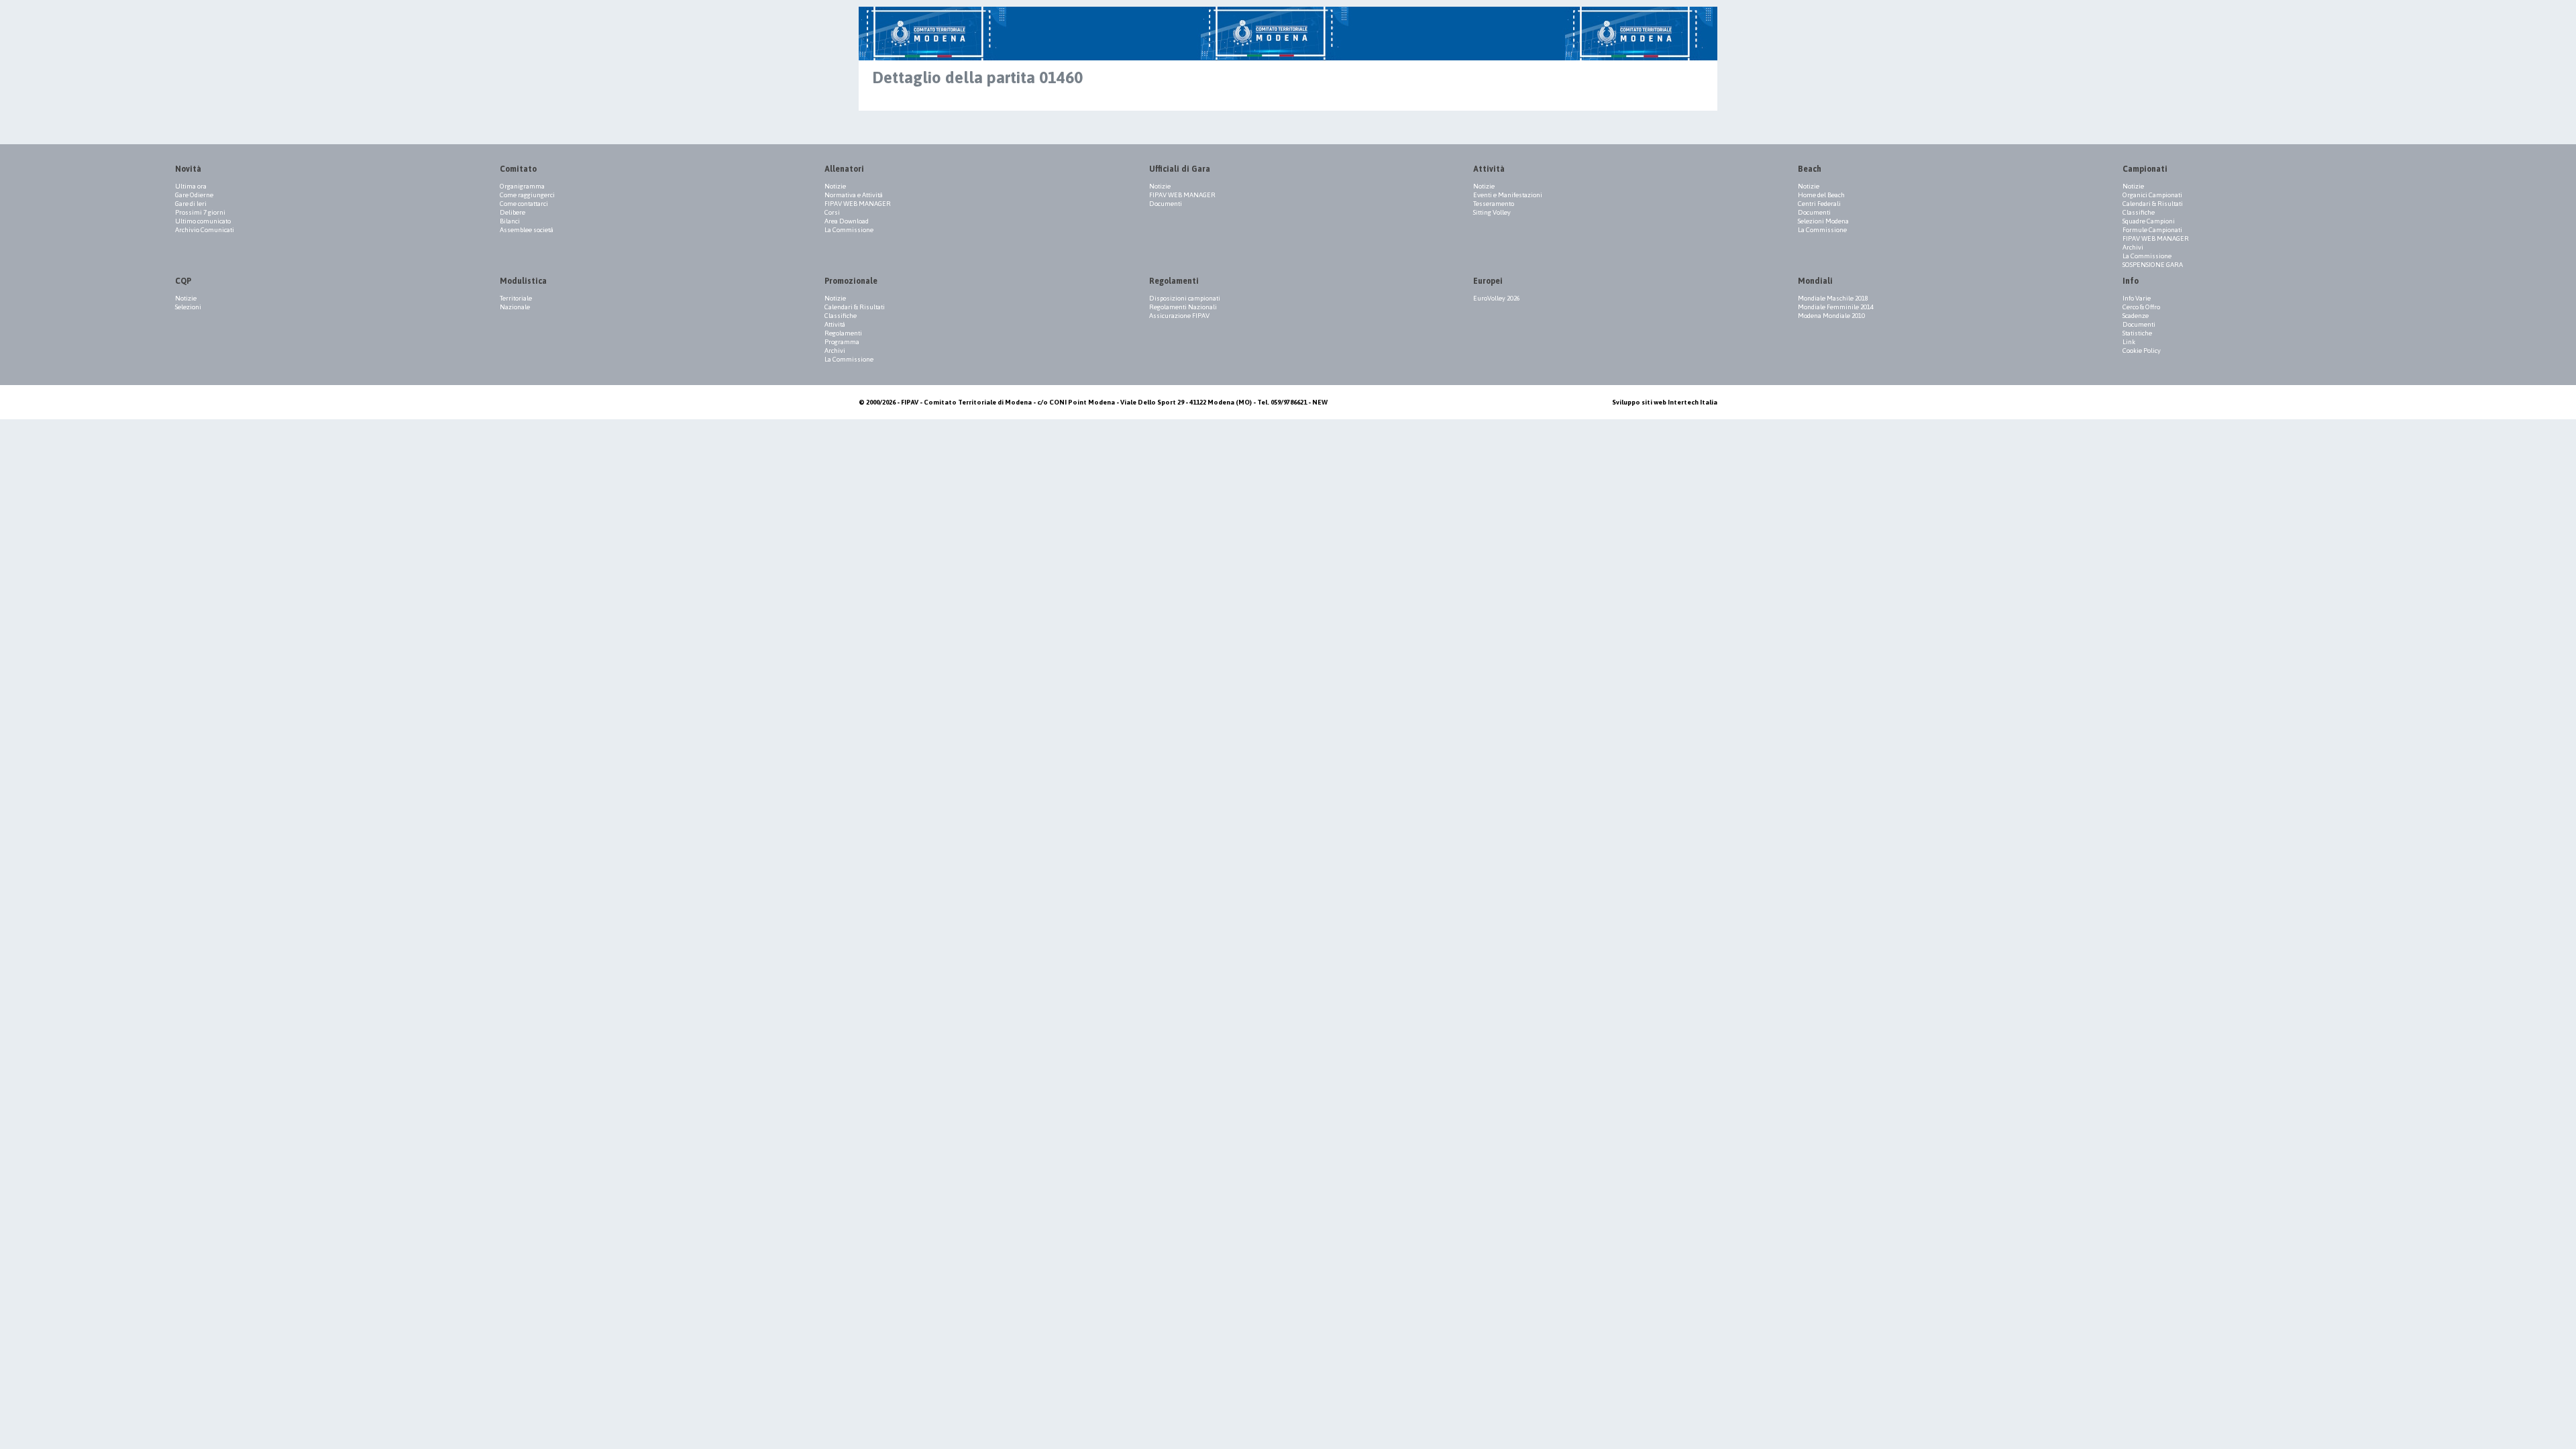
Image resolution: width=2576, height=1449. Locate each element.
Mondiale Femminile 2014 (1836, 307)
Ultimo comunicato (203, 221)
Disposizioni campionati (1185, 298)
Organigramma (522, 186)
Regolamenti (843, 333)
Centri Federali (1819, 204)
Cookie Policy (2142, 351)
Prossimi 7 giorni (200, 212)
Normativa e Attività (854, 195)
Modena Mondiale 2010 (1831, 316)
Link (2129, 342)
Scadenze (2136, 316)
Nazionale (515, 307)
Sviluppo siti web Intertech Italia (1665, 402)
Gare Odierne (194, 195)
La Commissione (849, 230)
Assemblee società (527, 230)
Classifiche (2139, 212)
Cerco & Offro (2141, 307)
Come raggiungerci (527, 195)
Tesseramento (1494, 204)
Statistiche (2137, 333)
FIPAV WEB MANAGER (858, 204)
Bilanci (510, 221)
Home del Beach (1821, 195)
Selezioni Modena (1823, 221)
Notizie (835, 186)
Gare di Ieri (191, 204)
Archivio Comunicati (205, 230)
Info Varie (2137, 298)
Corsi (832, 212)
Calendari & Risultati (2153, 204)
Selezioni (188, 307)
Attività (835, 324)
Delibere (513, 212)
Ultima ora (191, 186)
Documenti (1166, 204)
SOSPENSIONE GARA (2153, 265)
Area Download (847, 221)
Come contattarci (524, 204)
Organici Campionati (2152, 195)
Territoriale (516, 298)
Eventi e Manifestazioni (1508, 195)
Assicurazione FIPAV (1179, 316)
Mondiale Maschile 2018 (1833, 298)
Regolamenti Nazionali (1183, 307)
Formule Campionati (2152, 230)
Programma (842, 342)
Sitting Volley (1492, 212)
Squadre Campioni (2149, 221)
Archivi (2133, 247)
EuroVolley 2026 (1497, 298)
